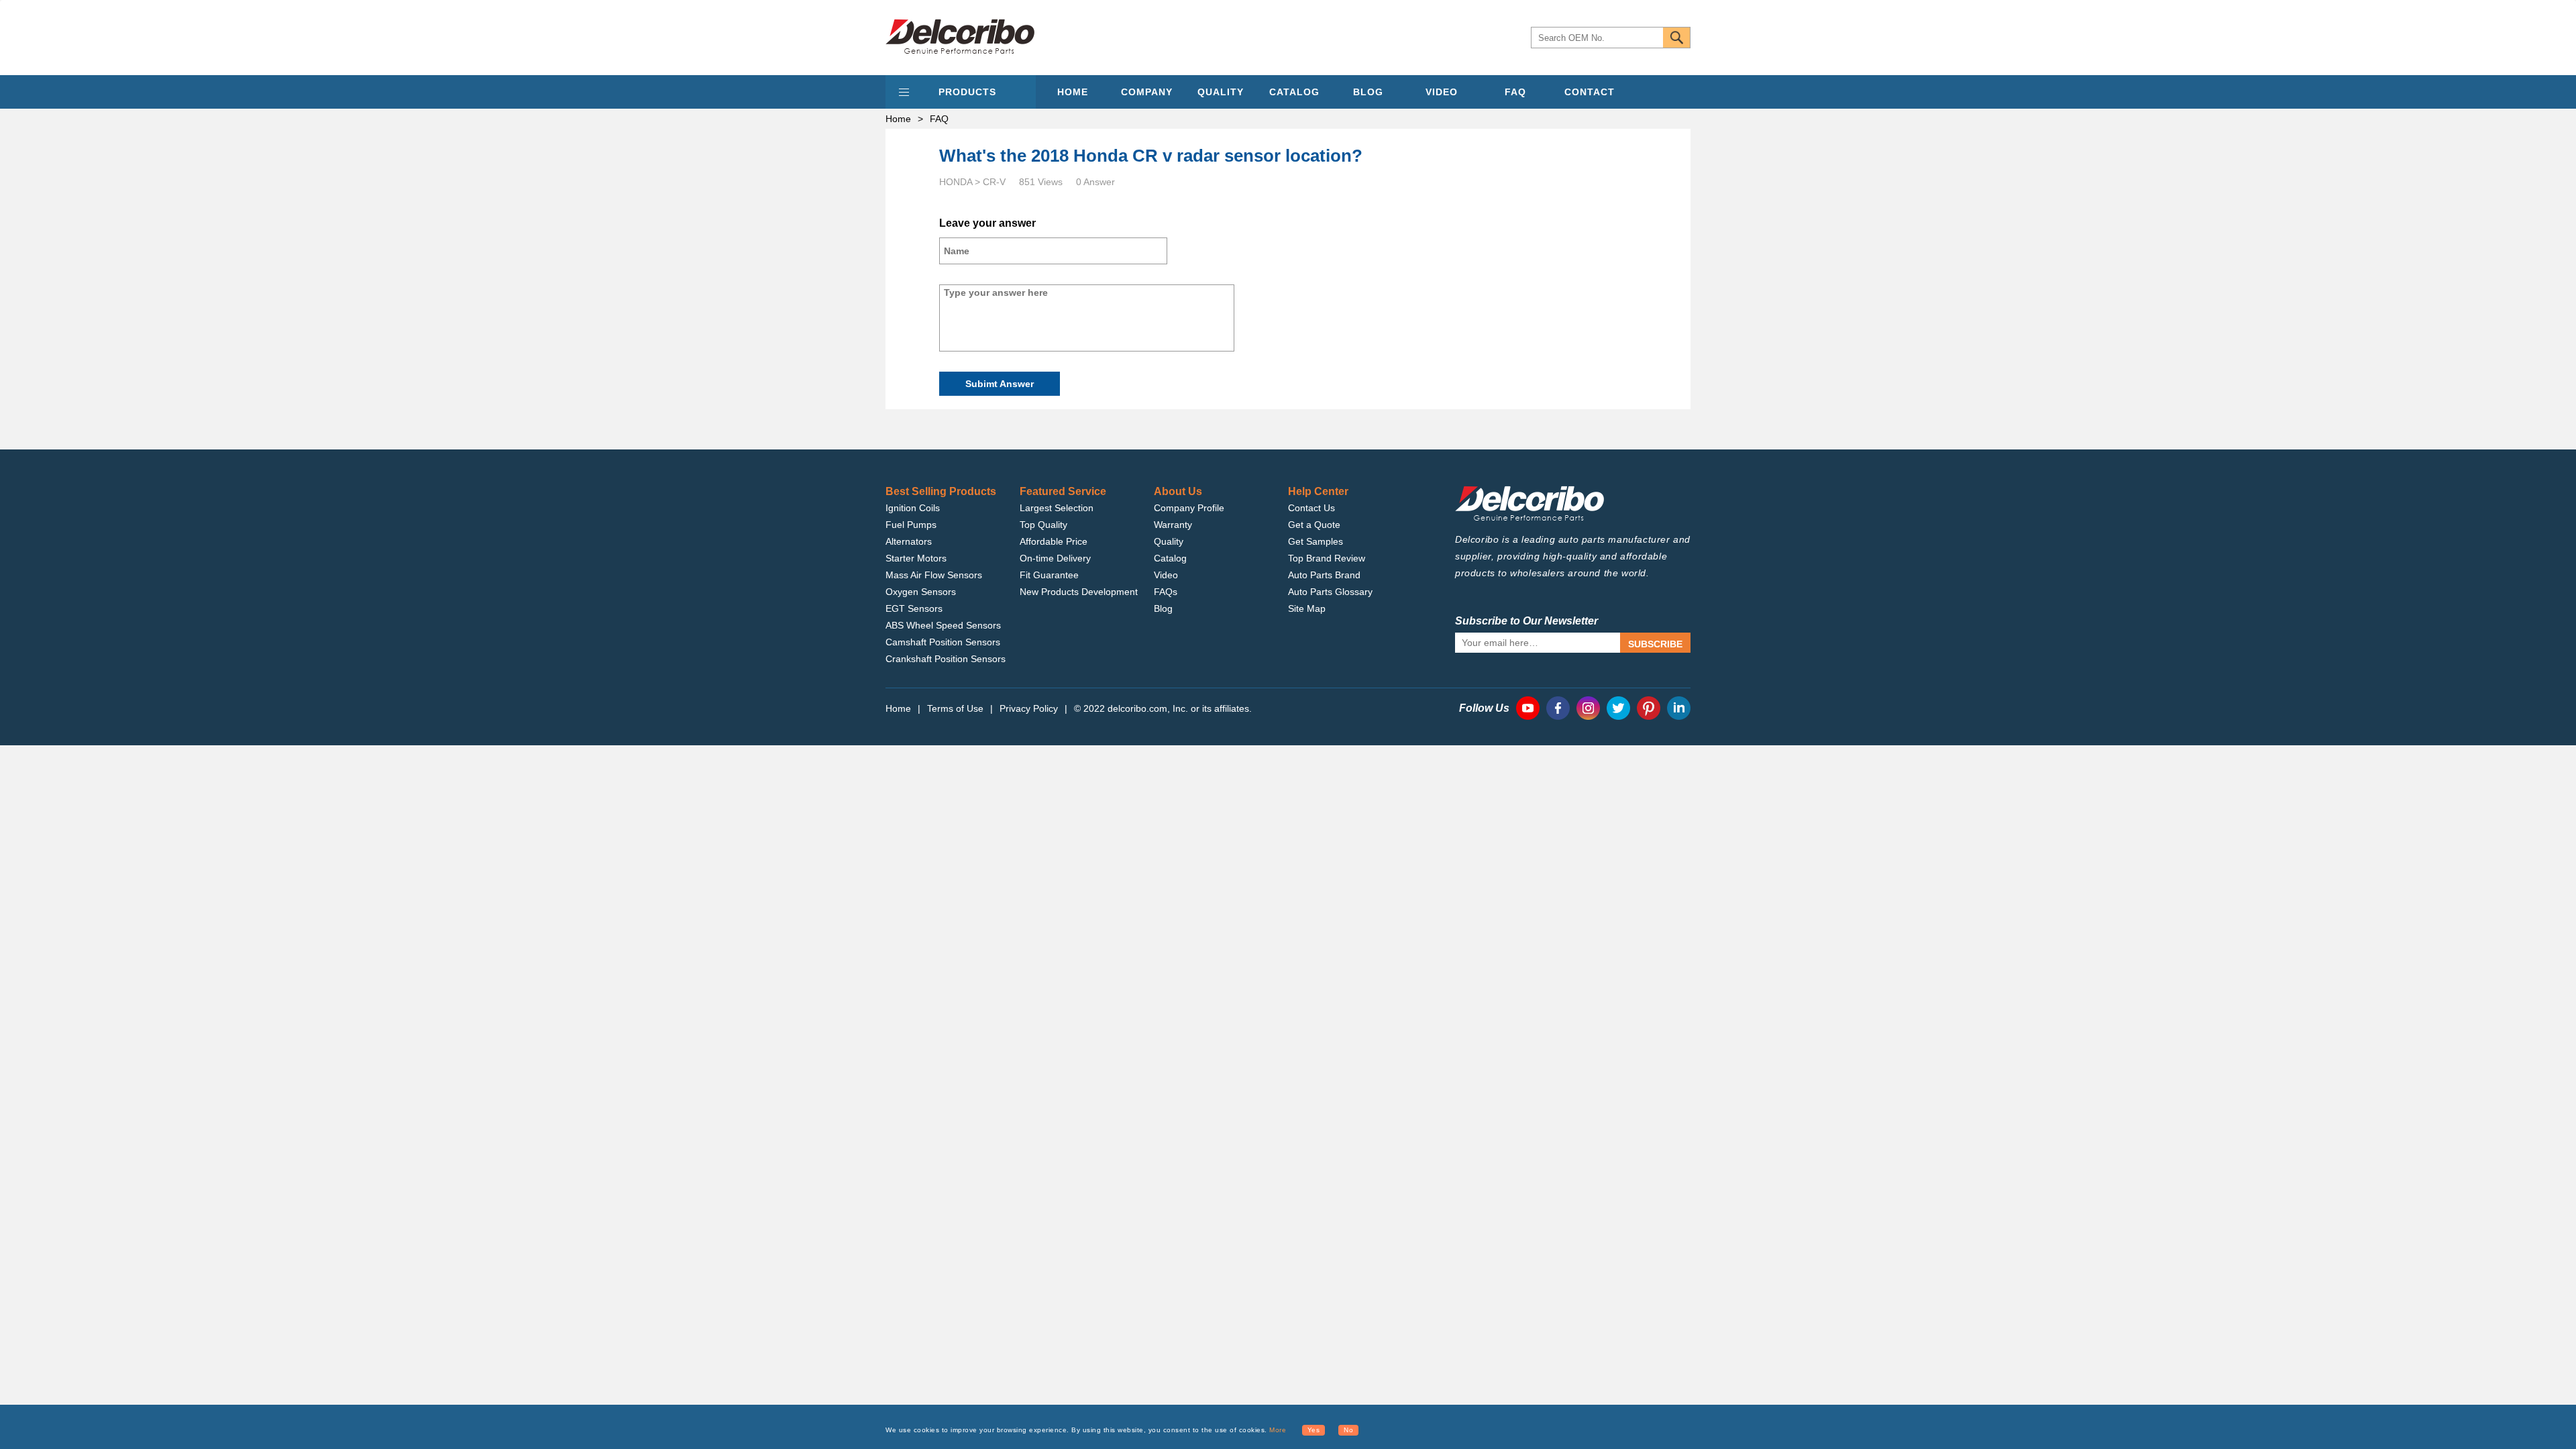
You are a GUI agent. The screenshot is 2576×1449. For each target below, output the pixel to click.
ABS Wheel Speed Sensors (943, 625)
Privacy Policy (1029, 708)
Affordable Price (1054, 541)
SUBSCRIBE (1655, 644)
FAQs (1166, 592)
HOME (1073, 92)
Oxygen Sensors (921, 592)
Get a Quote (1314, 525)
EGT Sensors (914, 608)
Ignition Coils (913, 508)
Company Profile (1189, 508)
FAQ (1515, 92)
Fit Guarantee (1049, 575)
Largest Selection (1057, 508)
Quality (1169, 541)
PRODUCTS (967, 92)
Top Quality (1043, 525)
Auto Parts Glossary (1330, 592)
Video (1166, 575)
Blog (1163, 608)
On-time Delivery (1055, 558)
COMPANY (1147, 92)
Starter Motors (916, 558)
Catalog (1170, 558)
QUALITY (1221, 92)
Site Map (1307, 608)
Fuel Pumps (911, 525)
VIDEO (1442, 92)
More (1278, 1430)
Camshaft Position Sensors (943, 642)
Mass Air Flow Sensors (934, 575)
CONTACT (1590, 92)
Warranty (1173, 525)
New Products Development (1079, 592)
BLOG (1368, 92)
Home (898, 119)
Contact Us (1311, 508)
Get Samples (1316, 541)
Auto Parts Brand (1324, 575)
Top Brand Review (1327, 558)
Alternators (909, 541)
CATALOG (1294, 92)
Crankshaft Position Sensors (946, 659)
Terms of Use (955, 708)
